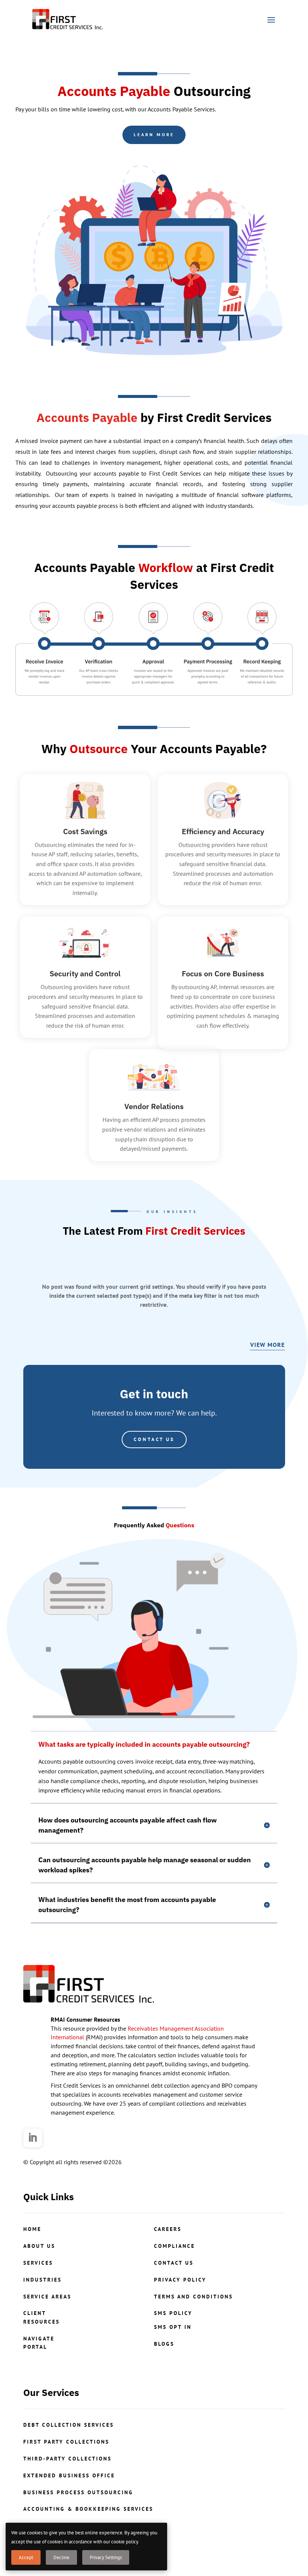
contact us (174, 2263)
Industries (42, 2280)
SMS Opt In (173, 2327)
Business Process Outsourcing (78, 2492)
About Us (39, 2246)
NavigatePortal (39, 2343)
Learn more (154, 134)
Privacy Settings (106, 2557)
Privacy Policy (180, 2280)
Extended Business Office (69, 2475)
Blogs (164, 2344)
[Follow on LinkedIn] (33, 2138)
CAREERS (168, 2229)
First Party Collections (66, 2442)
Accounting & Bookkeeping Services (88, 2509)
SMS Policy (173, 2313)
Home (32, 2229)
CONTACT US (154, 1439)
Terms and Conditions (193, 2297)
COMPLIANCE (174, 2246)
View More (267, 1345)
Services (38, 2263)
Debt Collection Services (69, 2425)
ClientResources (42, 2317)
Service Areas (47, 2297)
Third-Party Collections (67, 2459)
